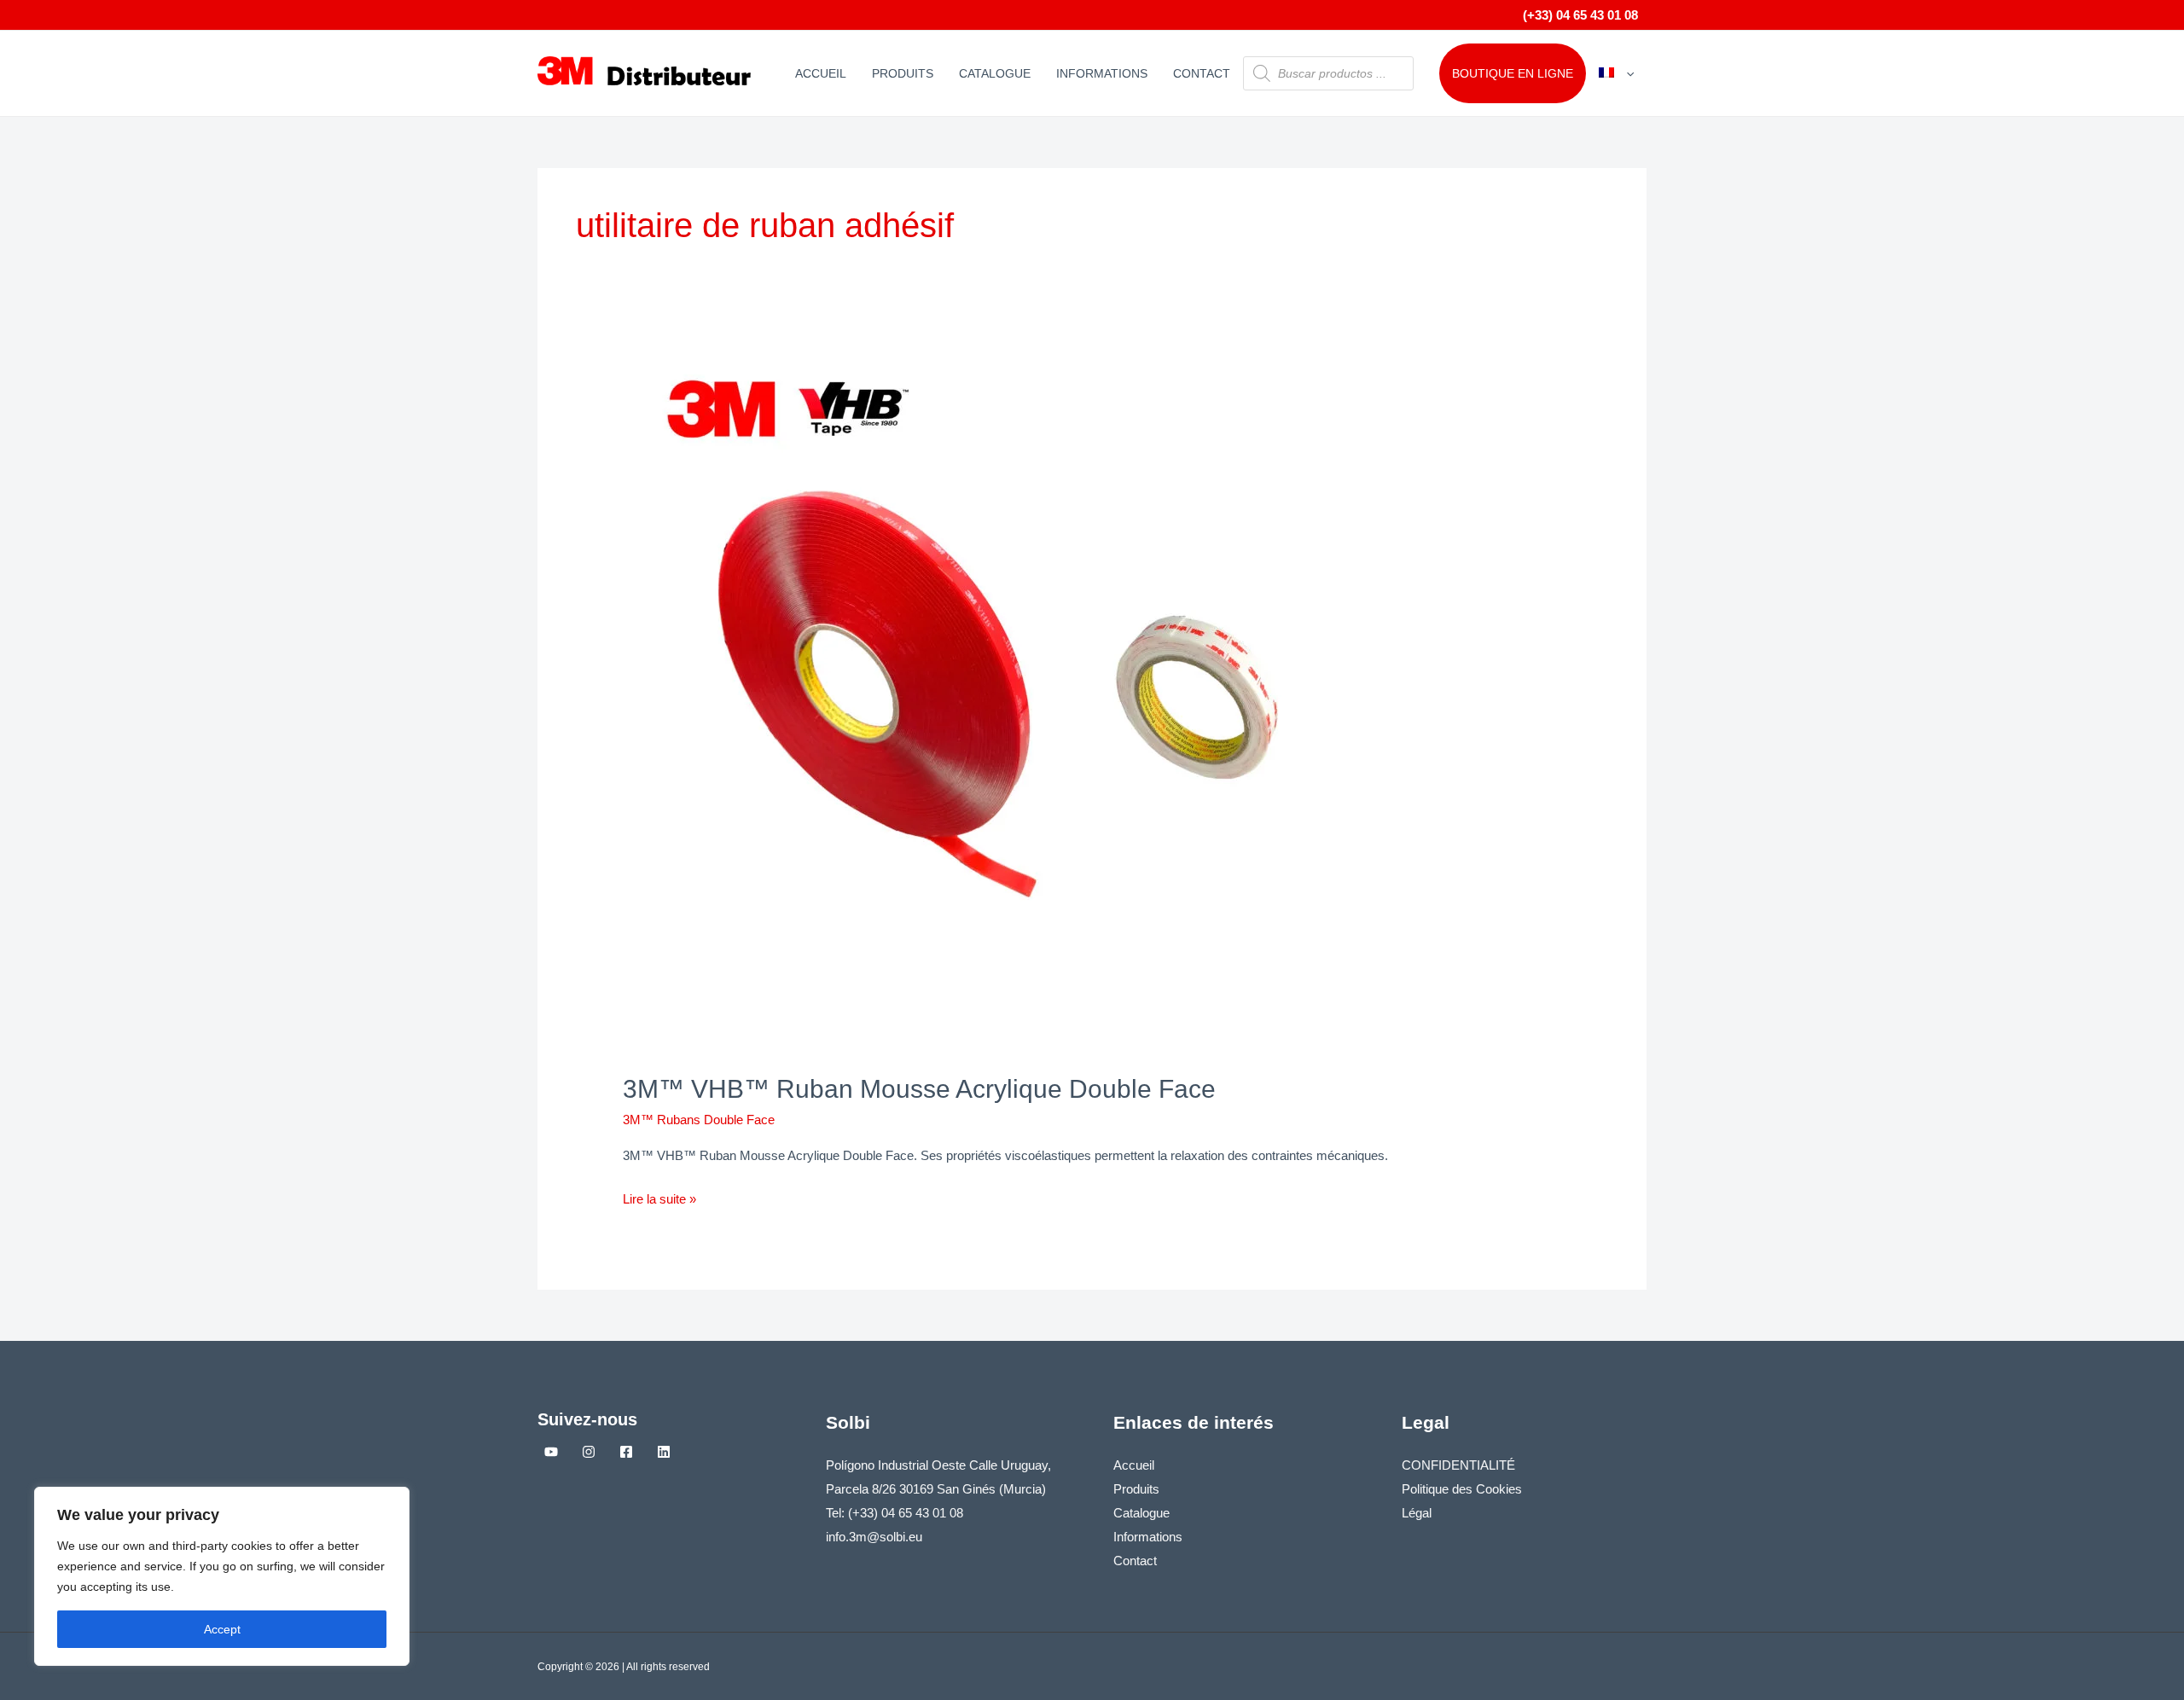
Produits (903, 73)
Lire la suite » (659, 1197)
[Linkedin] (664, 1452)
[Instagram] (589, 1452)
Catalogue (995, 73)
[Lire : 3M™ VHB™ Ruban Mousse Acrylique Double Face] (1060, 702)
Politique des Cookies (1462, 1489)
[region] (222, 1576)
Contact (1202, 73)
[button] (1626, 73)
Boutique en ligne (1513, 73)
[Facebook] (626, 1452)
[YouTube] (551, 1452)
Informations (1102, 73)
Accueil (821, 73)
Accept (222, 1629)
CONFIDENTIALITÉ (1458, 1465)
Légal (1417, 1513)
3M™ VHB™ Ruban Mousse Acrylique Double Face (919, 1089)
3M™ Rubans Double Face (699, 1120)
